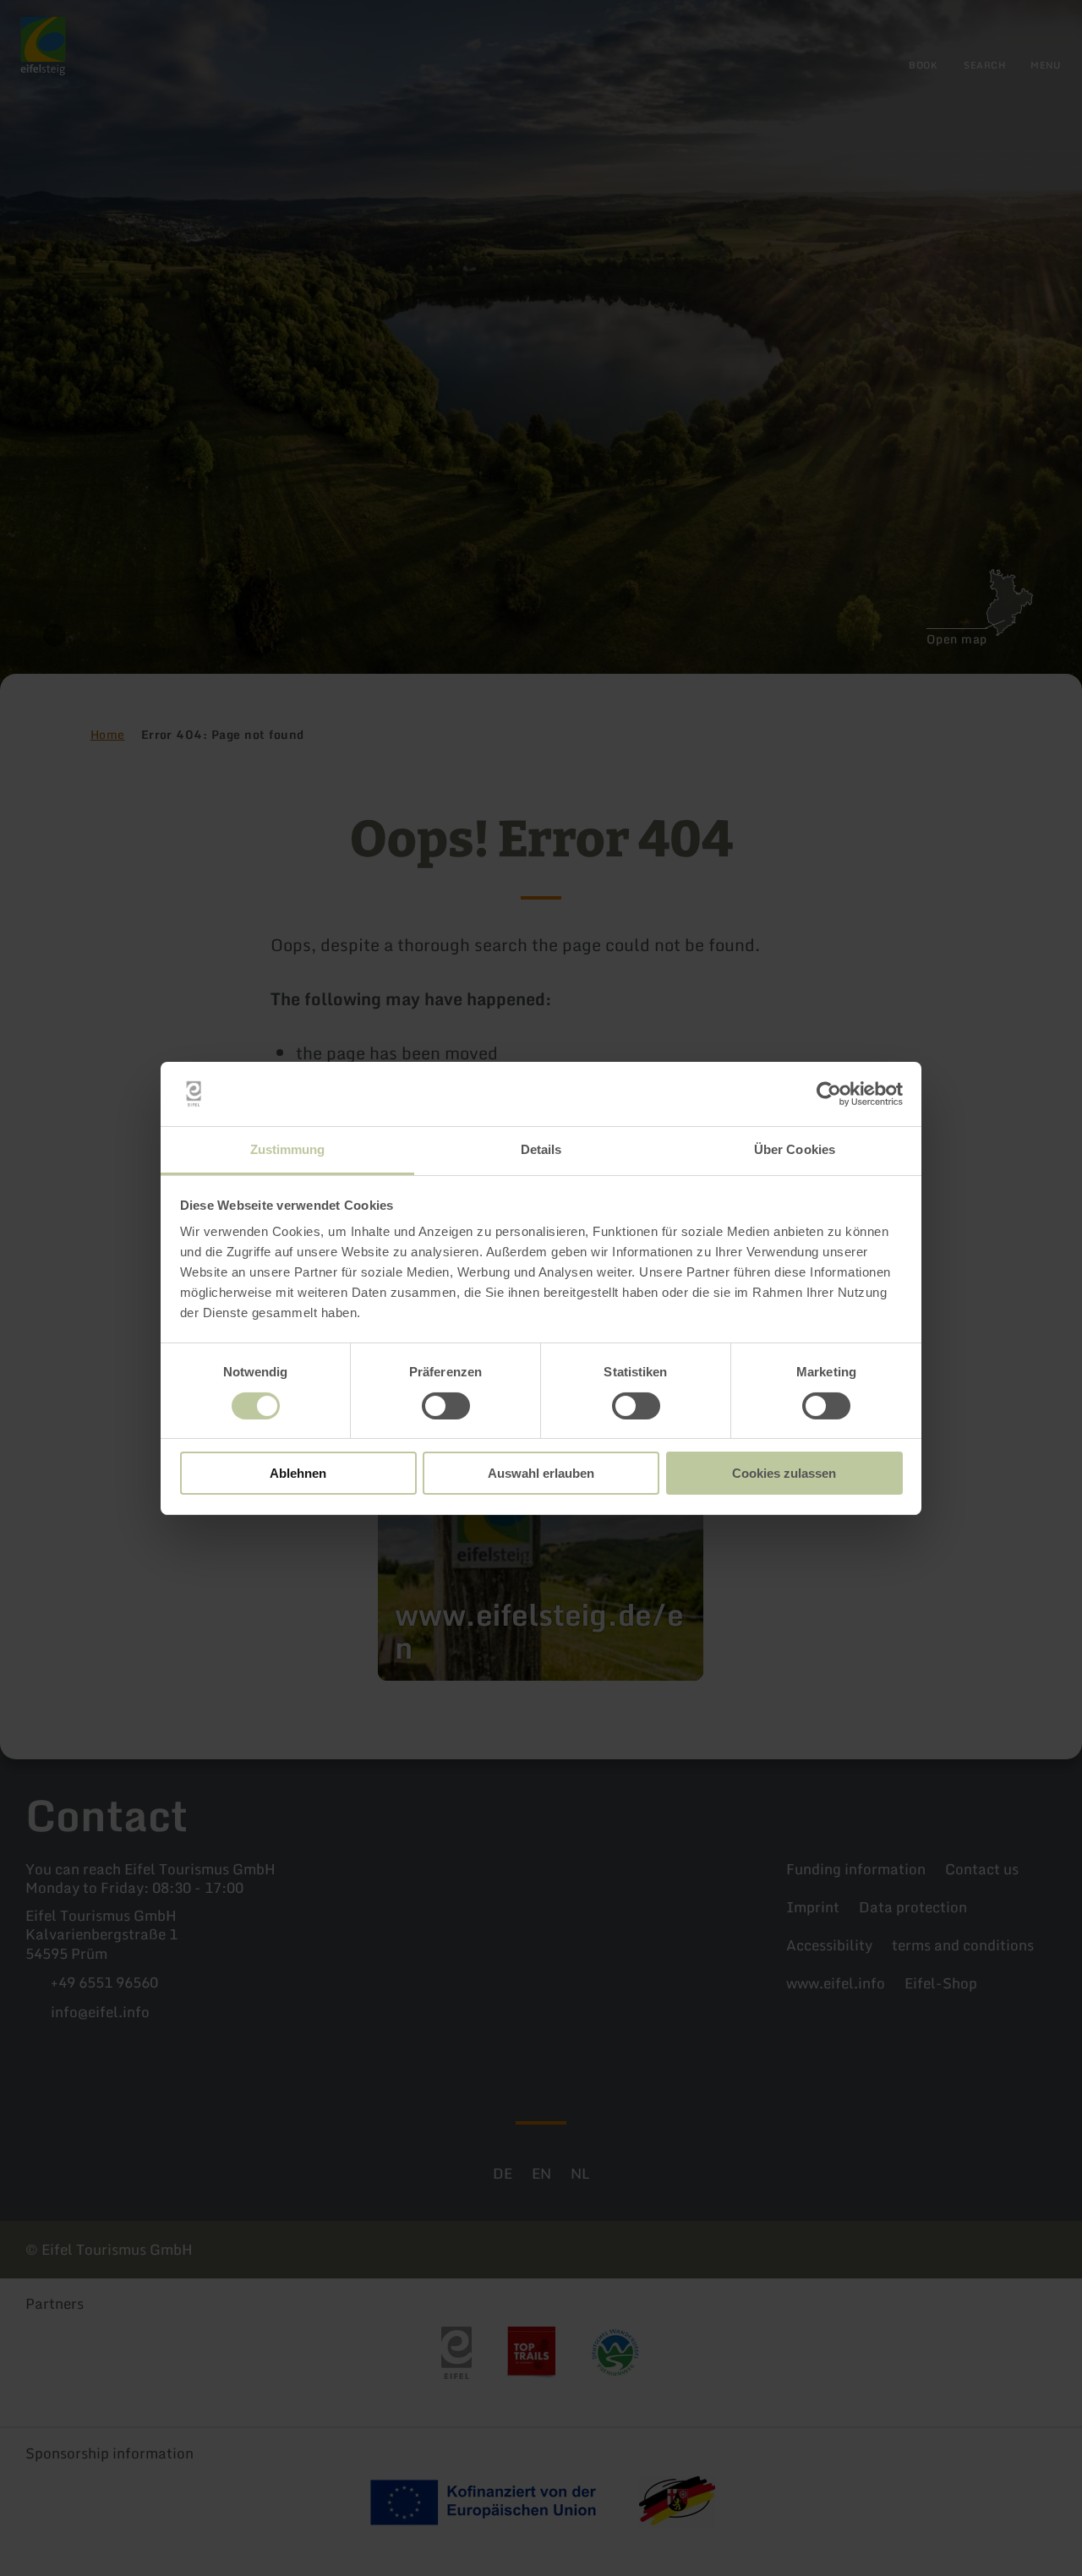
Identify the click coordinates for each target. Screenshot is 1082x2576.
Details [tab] (541, 1149)
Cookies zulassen (784, 1473)
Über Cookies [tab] (795, 1149)
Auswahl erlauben (541, 1473)
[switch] (446, 1406)
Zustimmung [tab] (288, 1149)
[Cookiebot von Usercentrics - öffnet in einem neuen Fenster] (829, 1094)
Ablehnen (298, 1473)
